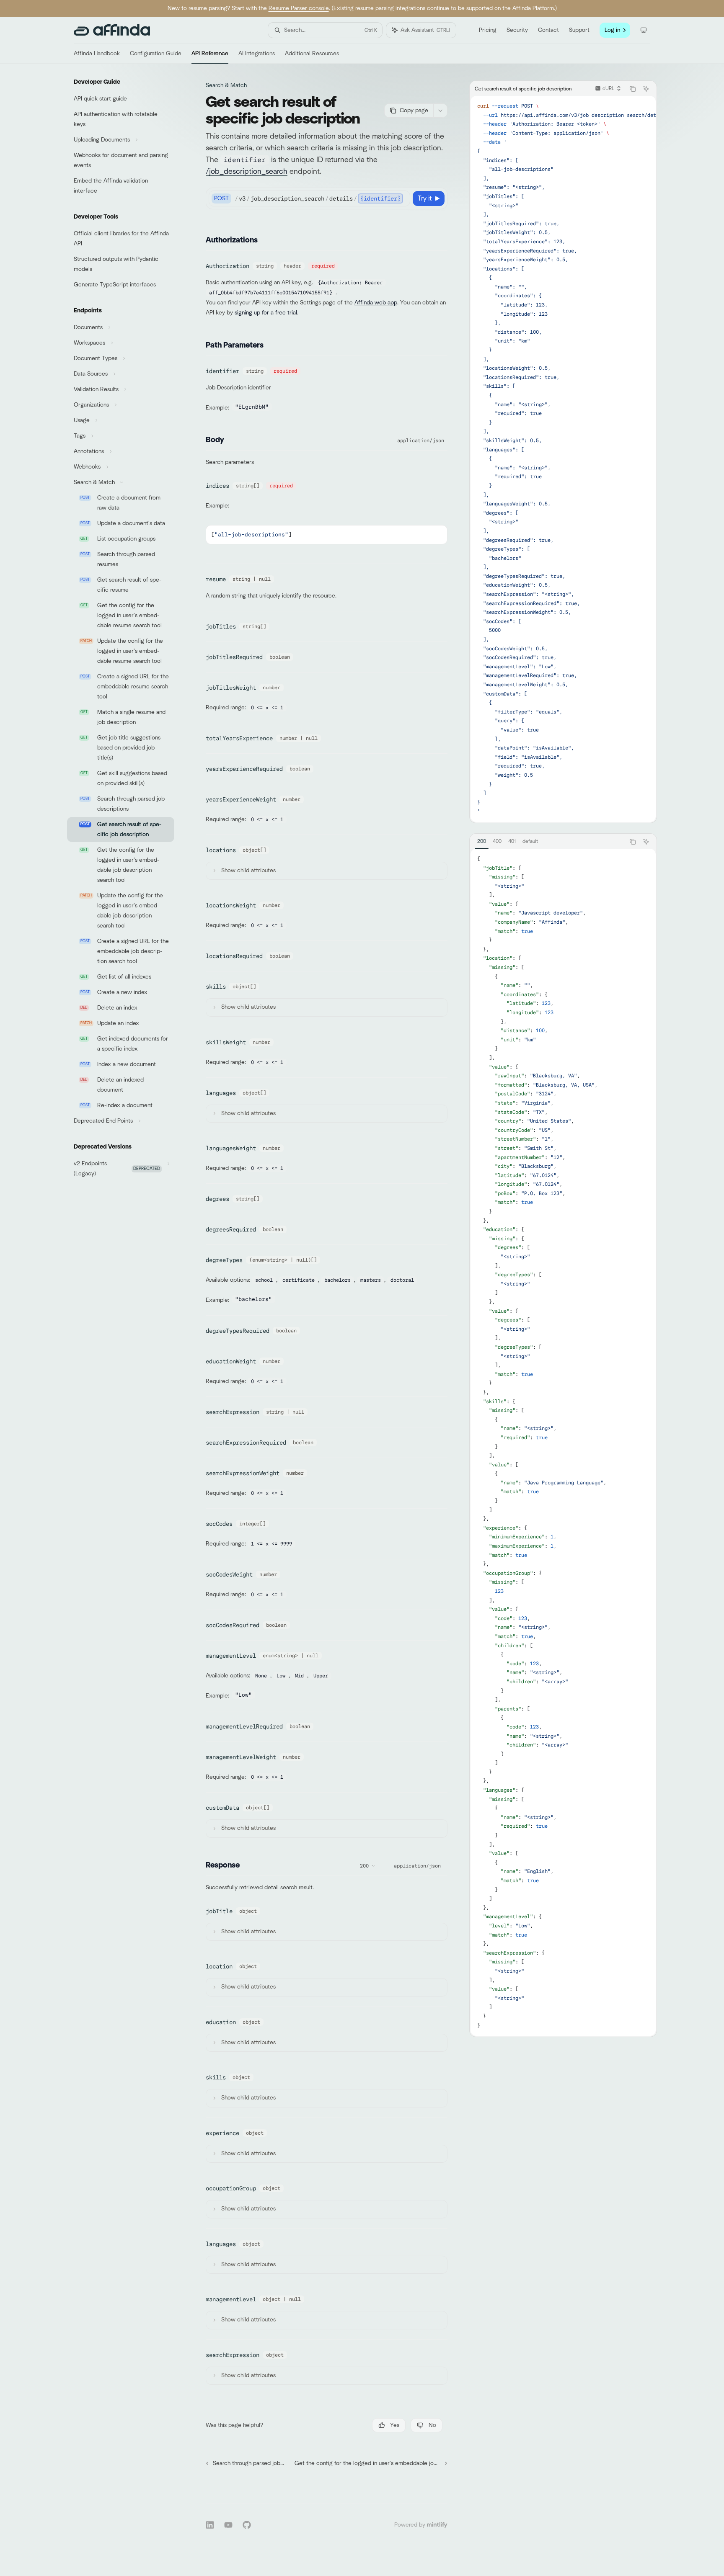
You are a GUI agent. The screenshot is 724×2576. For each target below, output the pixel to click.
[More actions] (440, 111)
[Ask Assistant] (646, 89)
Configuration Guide (156, 54)
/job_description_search (247, 172)
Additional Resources (312, 54)
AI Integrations (257, 54)
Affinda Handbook (97, 54)
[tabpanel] (563, 1442)
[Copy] (402, 198)
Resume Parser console (299, 8)
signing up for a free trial (266, 313)
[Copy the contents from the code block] (633, 89)
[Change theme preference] (644, 30)
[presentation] (563, 459)
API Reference (210, 54)
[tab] (482, 841)
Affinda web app (376, 303)
